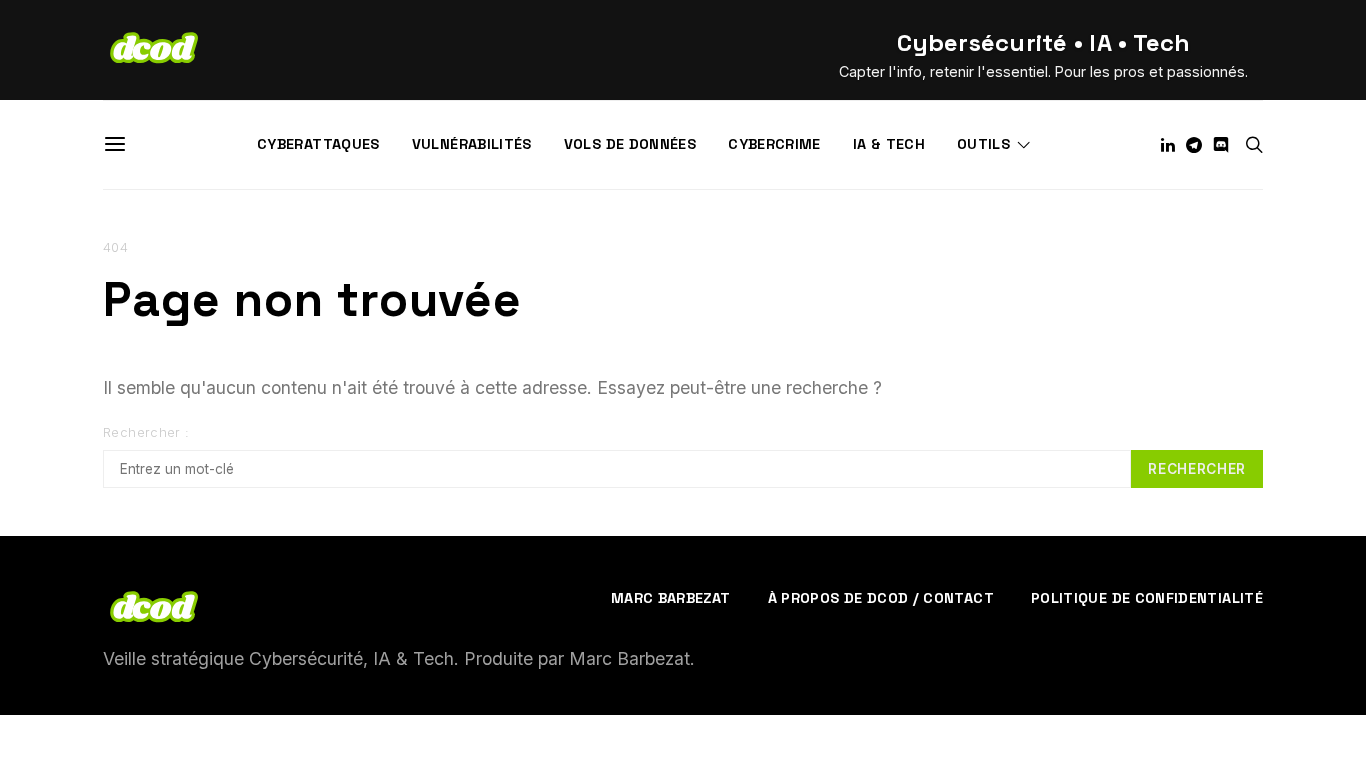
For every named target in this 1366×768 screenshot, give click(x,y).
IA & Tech (889, 144)
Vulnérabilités (472, 144)
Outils (983, 144)
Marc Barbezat (671, 598)
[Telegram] (1194, 145)
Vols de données (630, 144)
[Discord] (1221, 145)
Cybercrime (774, 144)
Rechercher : (146, 432)
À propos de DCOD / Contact (881, 598)
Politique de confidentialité (1147, 598)
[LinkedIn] (1168, 145)
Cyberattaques (318, 144)
